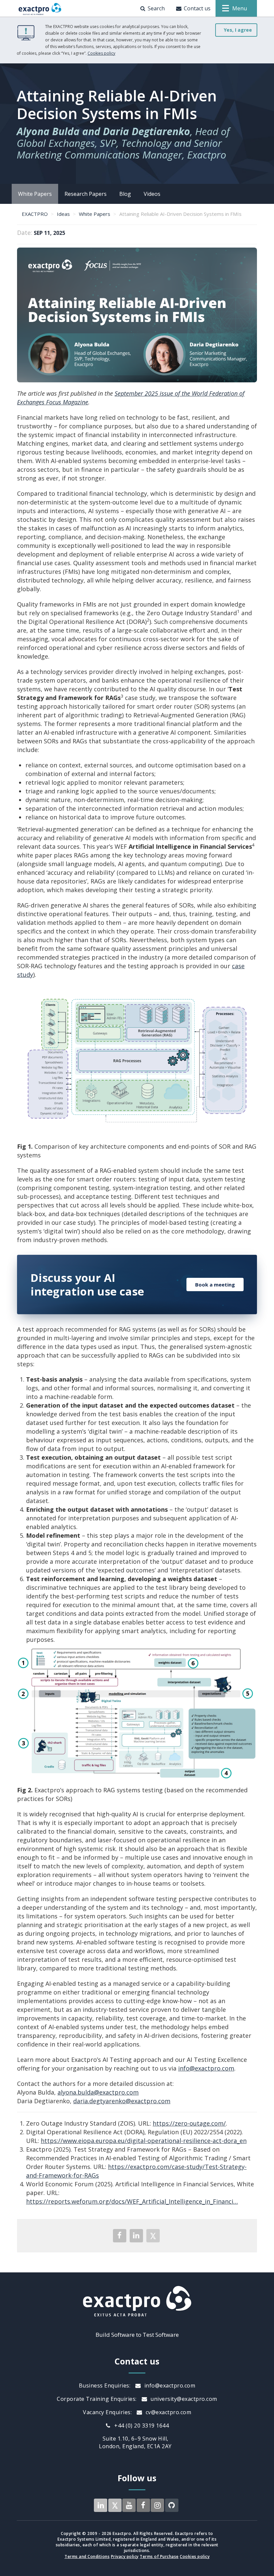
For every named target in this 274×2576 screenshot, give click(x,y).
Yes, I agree (238, 30)
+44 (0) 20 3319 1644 (141, 2426)
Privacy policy (125, 2556)
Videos (152, 194)
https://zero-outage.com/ (189, 2123)
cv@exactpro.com (168, 2412)
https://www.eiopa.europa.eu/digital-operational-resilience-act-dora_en (144, 2141)
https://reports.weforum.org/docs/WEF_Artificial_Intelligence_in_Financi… (132, 2201)
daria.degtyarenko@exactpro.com (122, 2101)
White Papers (35, 194)
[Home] (40, 8)
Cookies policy (101, 53)
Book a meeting (215, 1284)
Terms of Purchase (159, 2556)
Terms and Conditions (87, 2556)
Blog (125, 194)
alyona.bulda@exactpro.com (98, 2092)
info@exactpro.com (206, 2068)
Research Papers (86, 194)
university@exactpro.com (183, 2399)
